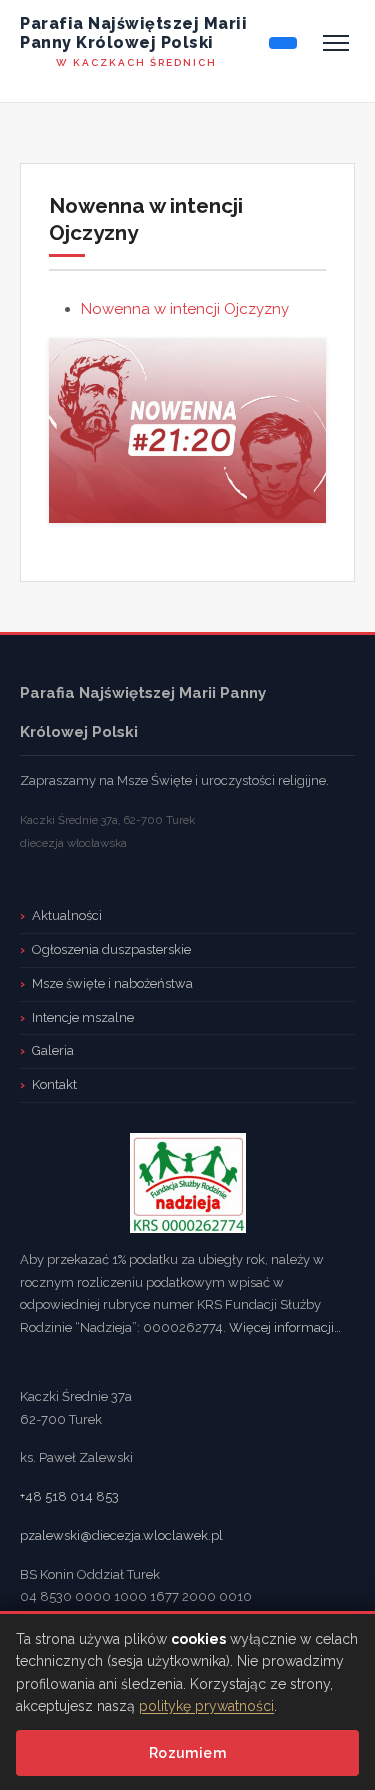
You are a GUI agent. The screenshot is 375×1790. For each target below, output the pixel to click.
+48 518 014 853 (69, 1496)
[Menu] (336, 43)
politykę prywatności (206, 1706)
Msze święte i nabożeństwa (112, 983)
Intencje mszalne (83, 1017)
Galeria (53, 1050)
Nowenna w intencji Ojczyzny (185, 309)
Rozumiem (187, 1753)
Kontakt (54, 1084)
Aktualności (67, 915)
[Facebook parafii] (283, 43)
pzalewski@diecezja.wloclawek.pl (121, 1535)
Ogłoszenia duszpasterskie (111, 949)
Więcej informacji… (285, 1327)
